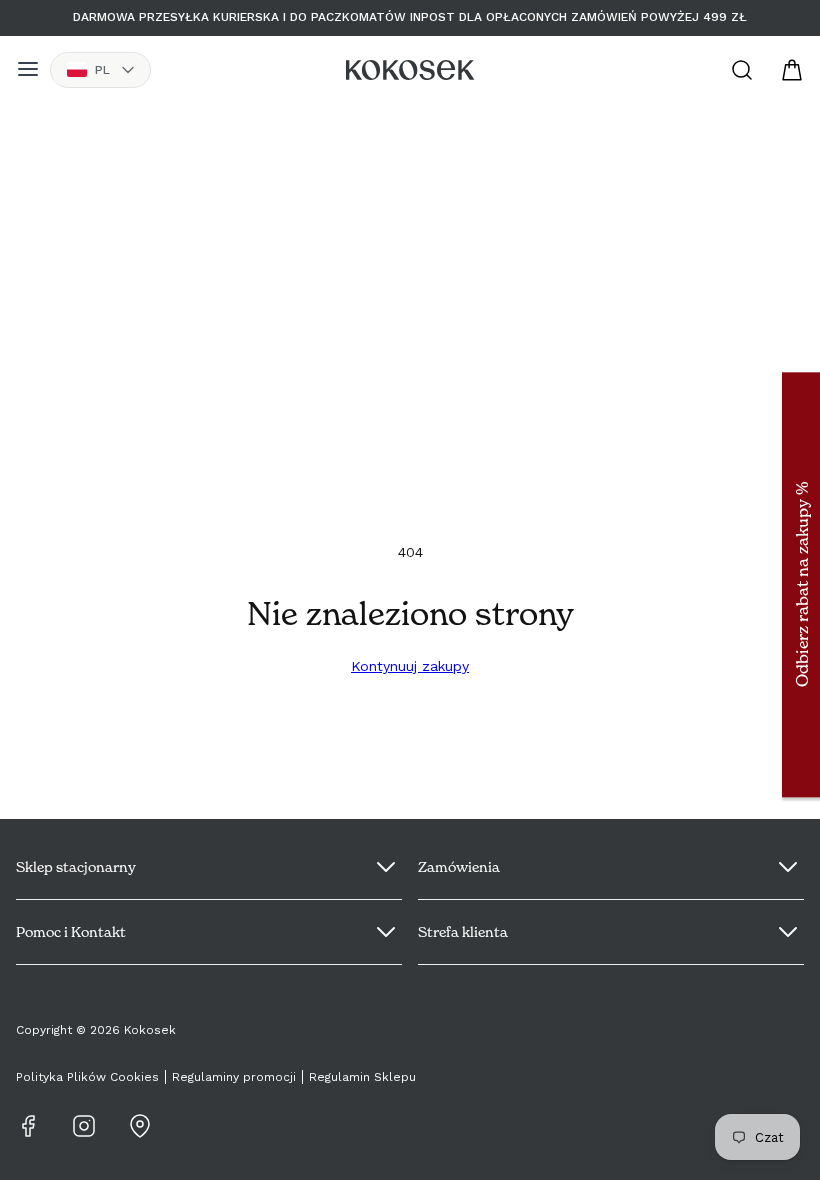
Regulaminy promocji (234, 1077)
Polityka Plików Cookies (87, 1077)
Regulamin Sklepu (362, 1077)
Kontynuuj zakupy (410, 666)
